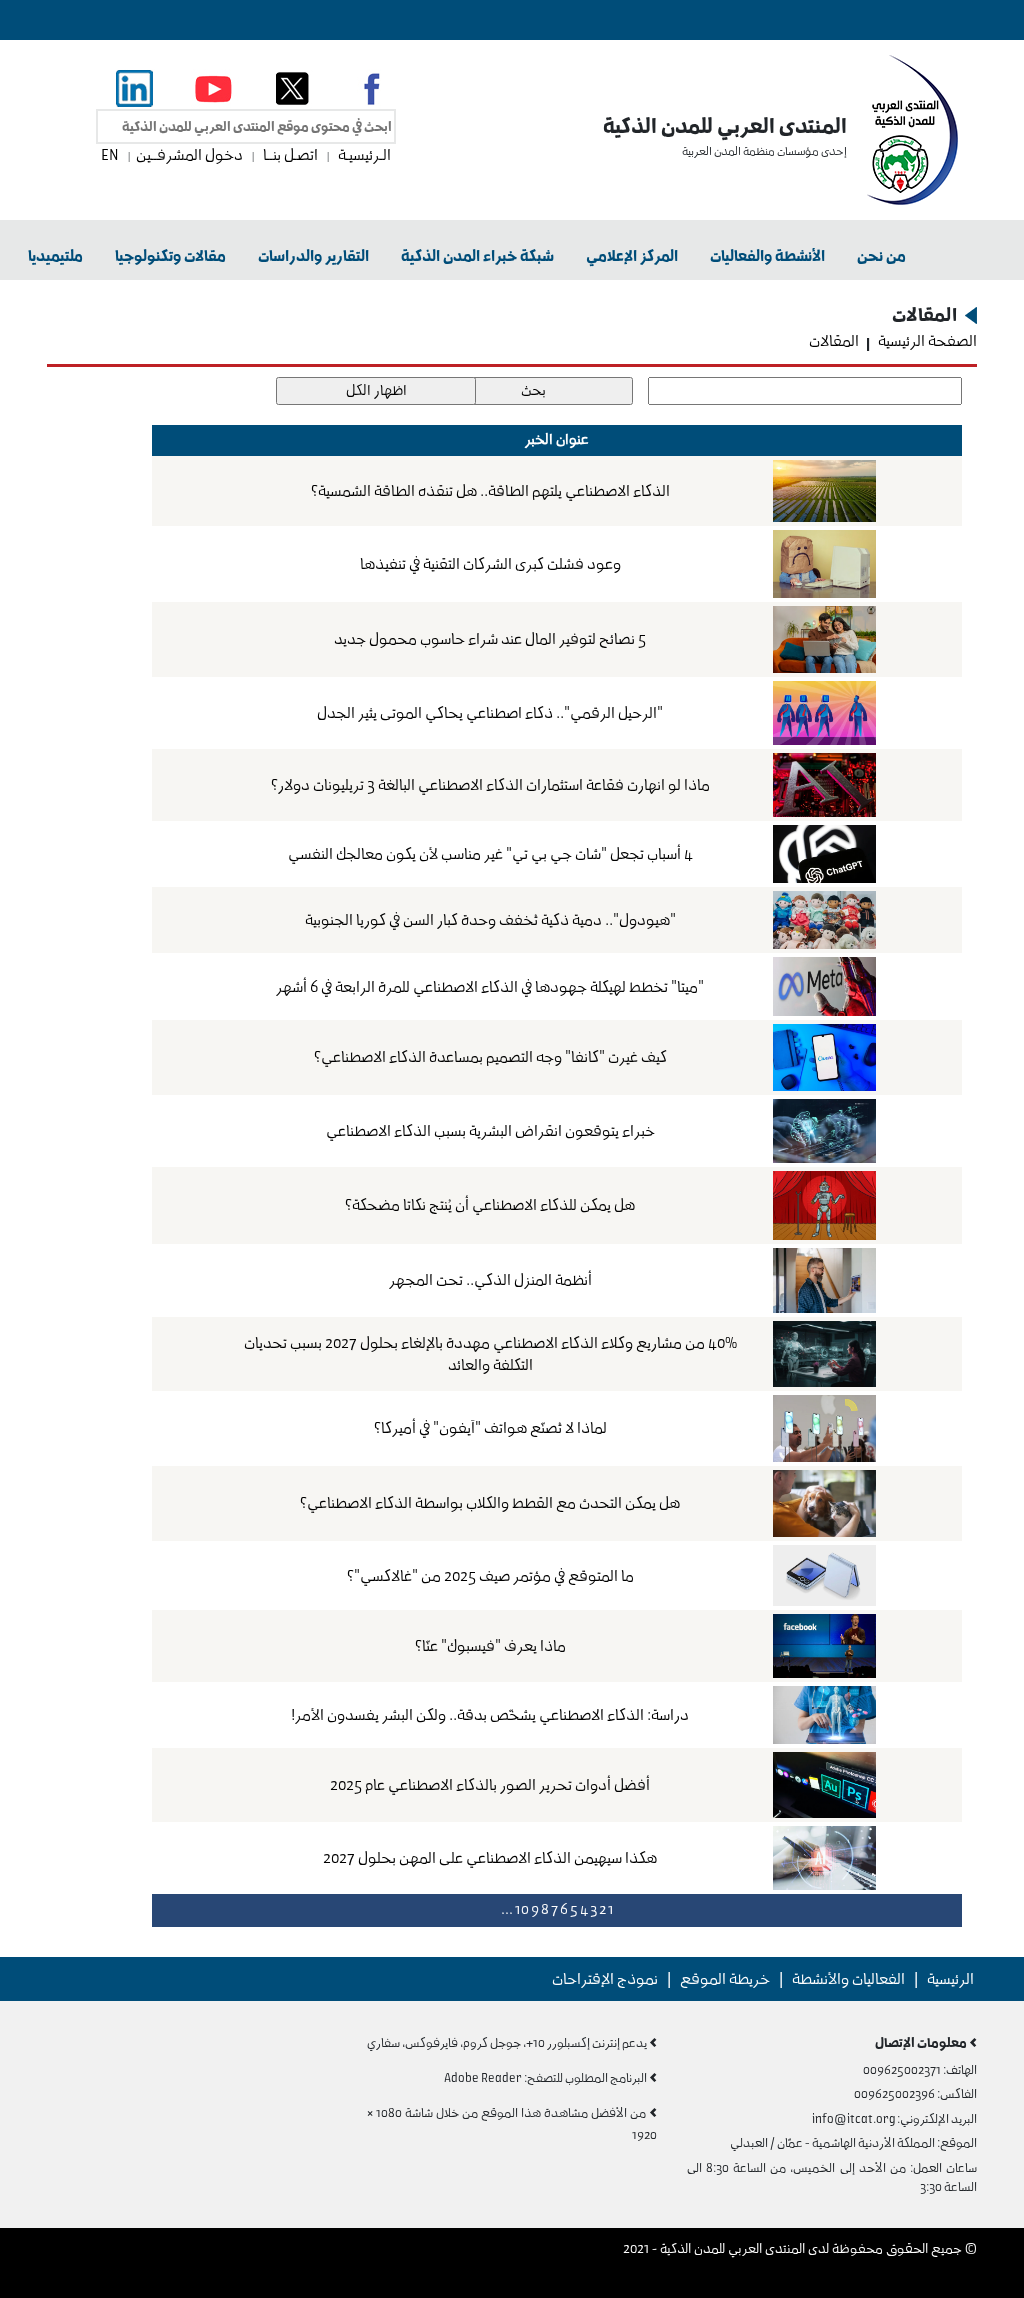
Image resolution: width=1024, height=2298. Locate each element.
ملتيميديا (55, 256)
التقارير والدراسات (313, 256)
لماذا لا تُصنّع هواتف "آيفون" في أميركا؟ (490, 1428)
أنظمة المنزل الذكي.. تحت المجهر (490, 1280)
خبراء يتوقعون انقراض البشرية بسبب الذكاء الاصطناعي (490, 1131)
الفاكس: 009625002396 (915, 2094)
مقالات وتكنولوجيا (170, 256)
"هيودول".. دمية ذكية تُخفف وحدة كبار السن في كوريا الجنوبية (490, 920)
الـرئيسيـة (363, 155)
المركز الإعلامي (632, 256)
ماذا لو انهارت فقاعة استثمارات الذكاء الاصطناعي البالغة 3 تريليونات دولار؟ (490, 785)
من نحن (881, 256)
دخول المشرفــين (191, 155)
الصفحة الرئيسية (926, 341)
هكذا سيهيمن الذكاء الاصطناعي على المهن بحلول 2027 (490, 1858)
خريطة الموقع (725, 1979)
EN (111, 155)
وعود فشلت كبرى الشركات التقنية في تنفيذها (490, 564)
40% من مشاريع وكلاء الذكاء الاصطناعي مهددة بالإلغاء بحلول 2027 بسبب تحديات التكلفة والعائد (490, 1354)
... (507, 1909)
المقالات (834, 341)
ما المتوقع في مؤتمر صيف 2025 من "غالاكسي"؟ (490, 1576)
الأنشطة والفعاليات (767, 256)
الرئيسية (950, 1979)
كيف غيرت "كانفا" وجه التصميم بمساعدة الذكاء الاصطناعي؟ (490, 1057)
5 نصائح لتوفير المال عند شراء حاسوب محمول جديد (490, 639)
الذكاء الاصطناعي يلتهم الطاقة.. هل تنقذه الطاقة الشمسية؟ (490, 491)
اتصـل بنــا (290, 155)
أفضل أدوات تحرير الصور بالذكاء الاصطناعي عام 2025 (490, 1785)
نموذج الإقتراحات (605, 1979)
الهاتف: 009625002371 (920, 2070)
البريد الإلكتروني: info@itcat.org (894, 2119)
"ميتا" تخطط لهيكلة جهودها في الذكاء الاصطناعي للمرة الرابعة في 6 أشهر (490, 987)
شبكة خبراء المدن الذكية (477, 256)
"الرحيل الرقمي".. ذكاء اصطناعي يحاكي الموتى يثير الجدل (490, 713)
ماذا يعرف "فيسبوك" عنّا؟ (490, 1646)
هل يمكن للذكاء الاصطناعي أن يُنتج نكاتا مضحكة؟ (490, 1205)
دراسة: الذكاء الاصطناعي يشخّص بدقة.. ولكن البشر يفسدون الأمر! (490, 1715)
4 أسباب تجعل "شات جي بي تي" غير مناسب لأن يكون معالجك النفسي (490, 854)
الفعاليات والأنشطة (848, 1979)
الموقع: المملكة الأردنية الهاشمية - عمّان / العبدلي (853, 2143)
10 (522, 1909)
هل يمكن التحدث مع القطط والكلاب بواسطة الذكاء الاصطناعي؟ (490, 1503)
